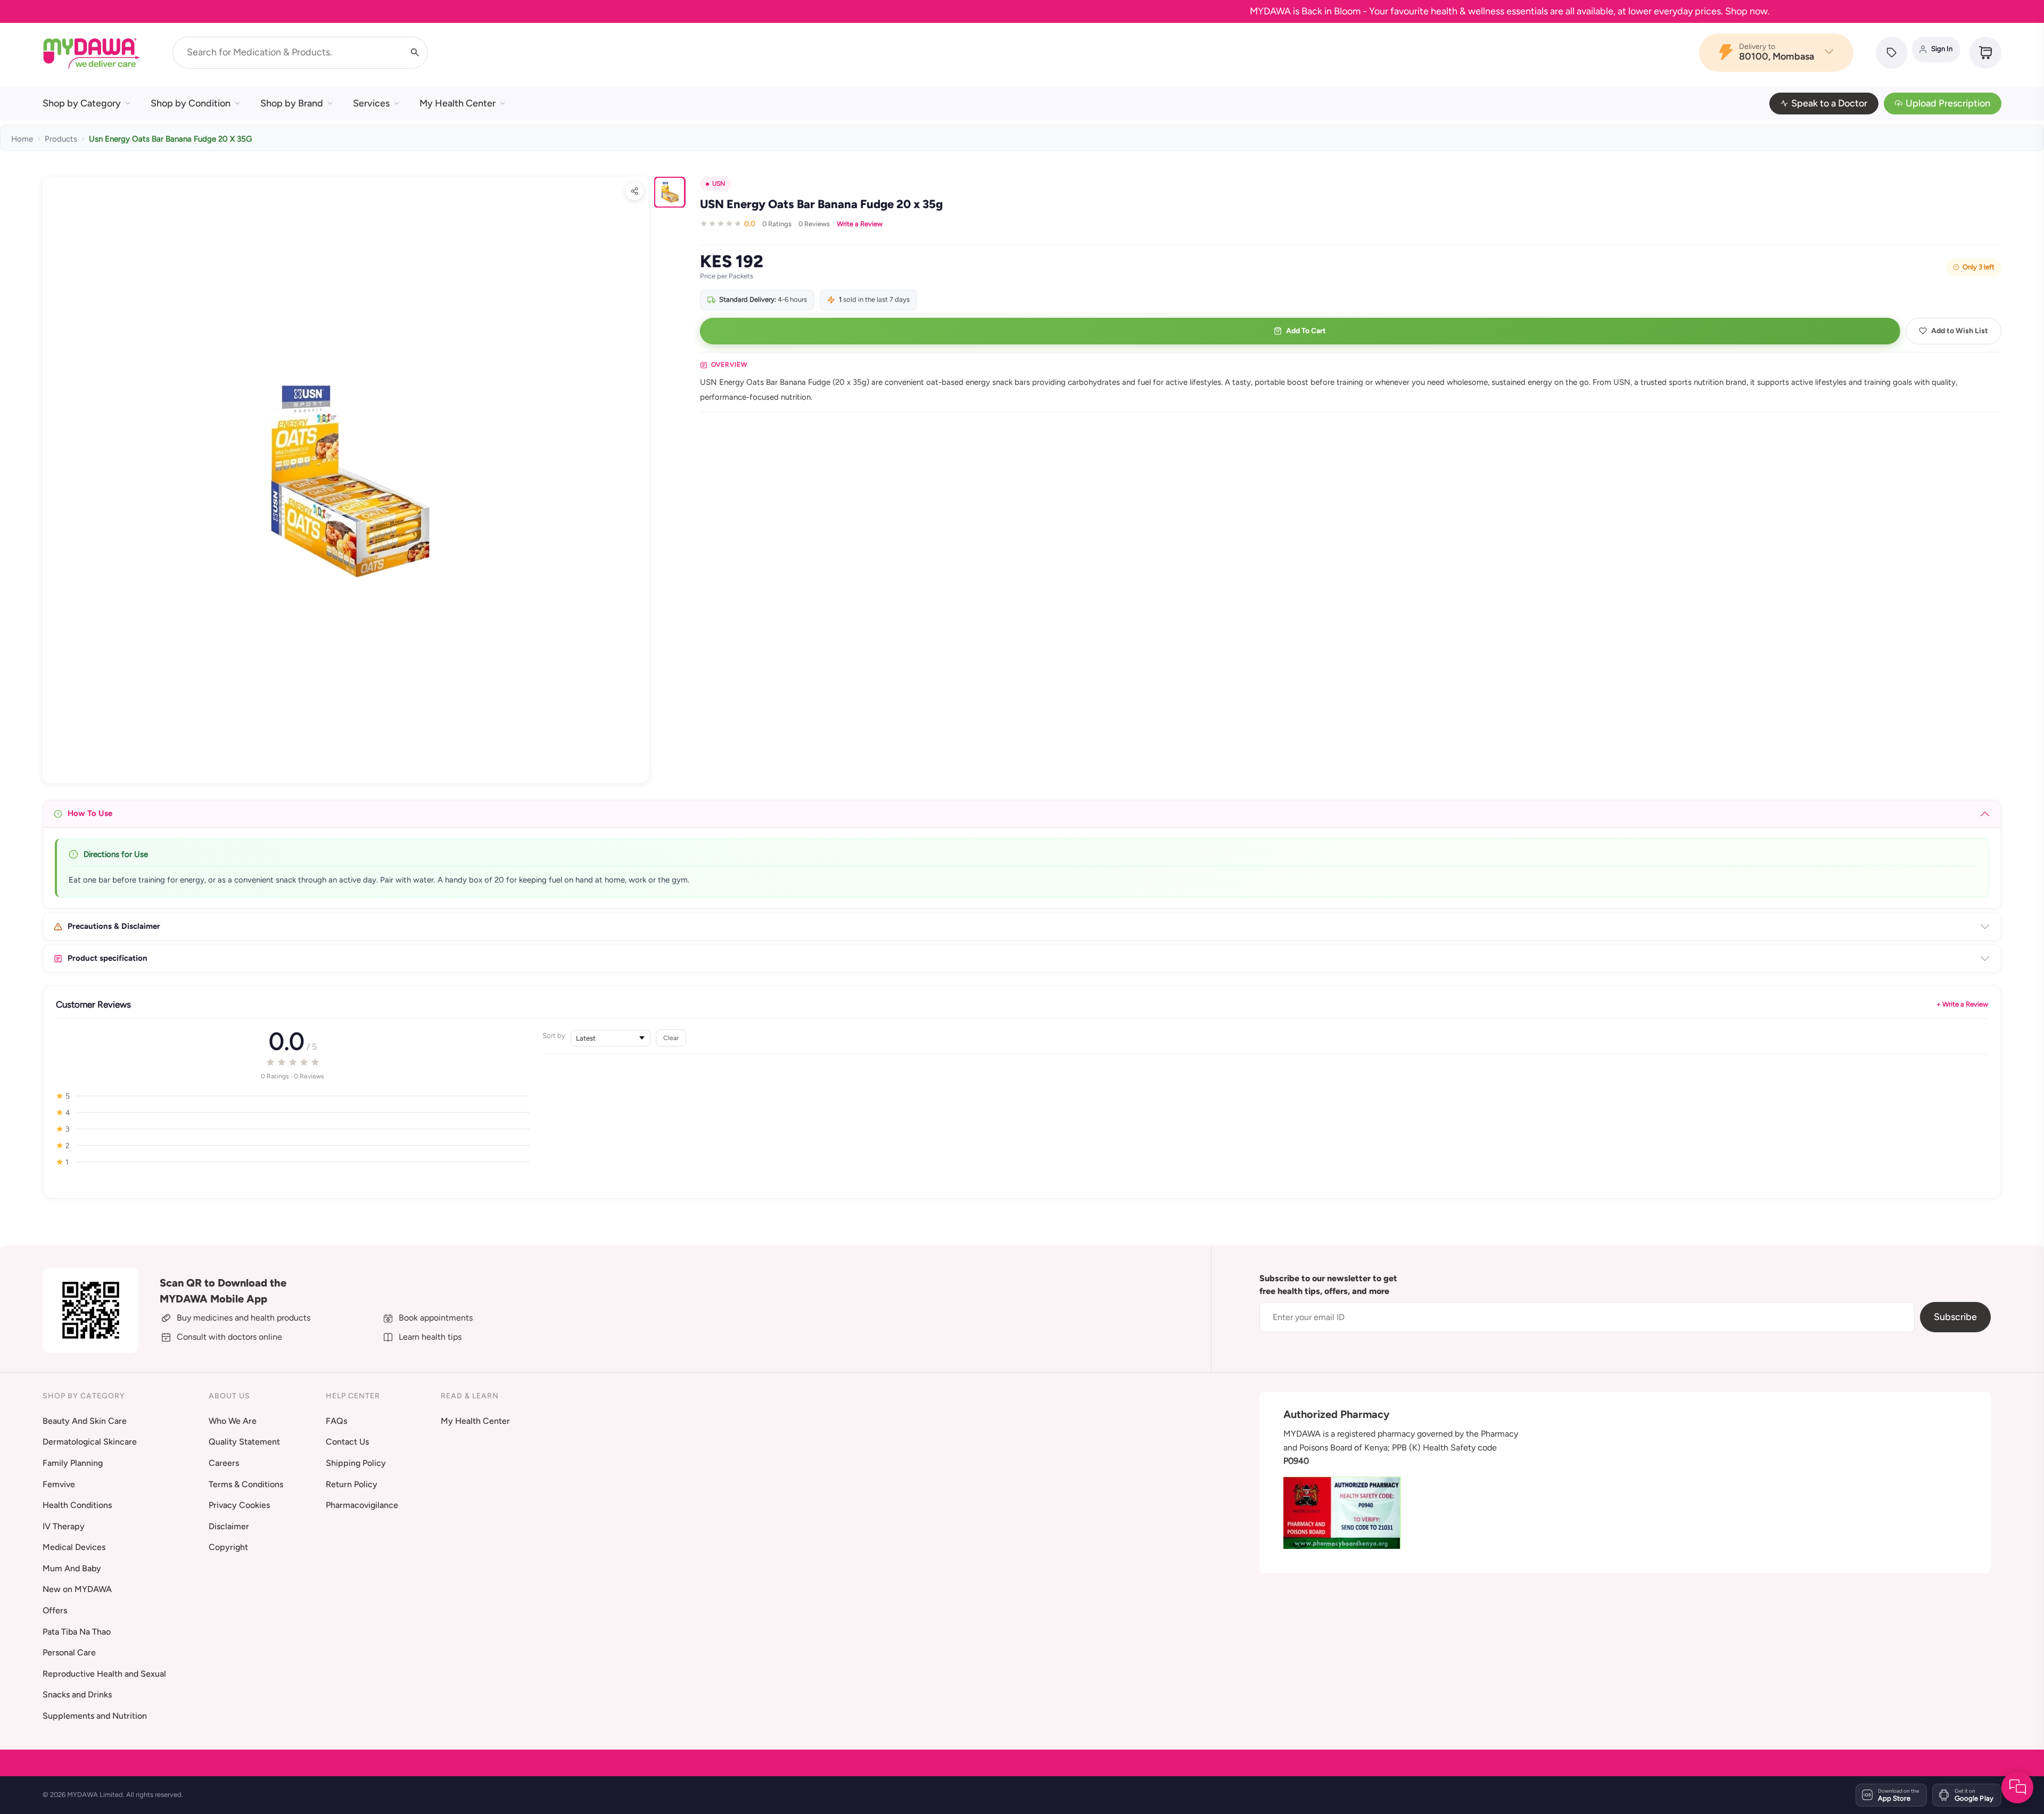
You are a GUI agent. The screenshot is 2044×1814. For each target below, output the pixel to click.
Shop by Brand (292, 103)
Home (22, 139)
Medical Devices (74, 1547)
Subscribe (1955, 1317)
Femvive (59, 1484)
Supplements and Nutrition (95, 1716)
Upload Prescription (1948, 103)
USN (719, 184)
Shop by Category (82, 103)
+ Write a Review (1962, 1004)
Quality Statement (244, 1442)
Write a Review (860, 224)
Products (61, 139)
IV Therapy (64, 1526)
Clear (671, 1038)
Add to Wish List (1960, 331)
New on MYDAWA (77, 1589)
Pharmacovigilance (362, 1505)
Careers (224, 1463)
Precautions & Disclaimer (114, 926)
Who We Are (233, 1421)
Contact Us (347, 1442)
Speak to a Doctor (1829, 103)
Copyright (228, 1547)
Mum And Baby (72, 1568)
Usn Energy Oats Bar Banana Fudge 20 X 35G (170, 139)
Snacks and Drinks (77, 1695)
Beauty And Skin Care (85, 1421)
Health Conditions (77, 1505)
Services (371, 103)
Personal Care (69, 1652)
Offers (55, 1610)
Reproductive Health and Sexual (104, 1674)
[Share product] (634, 191)
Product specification (108, 958)
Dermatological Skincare (90, 1442)
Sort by (554, 1036)
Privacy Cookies (239, 1505)
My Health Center (458, 103)
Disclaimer (229, 1526)
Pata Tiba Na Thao (77, 1632)
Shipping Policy (356, 1463)
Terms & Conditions (246, 1484)
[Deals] (1892, 53)
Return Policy (352, 1484)
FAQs (336, 1421)
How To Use (90, 813)
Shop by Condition (191, 103)
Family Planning (73, 1463)
